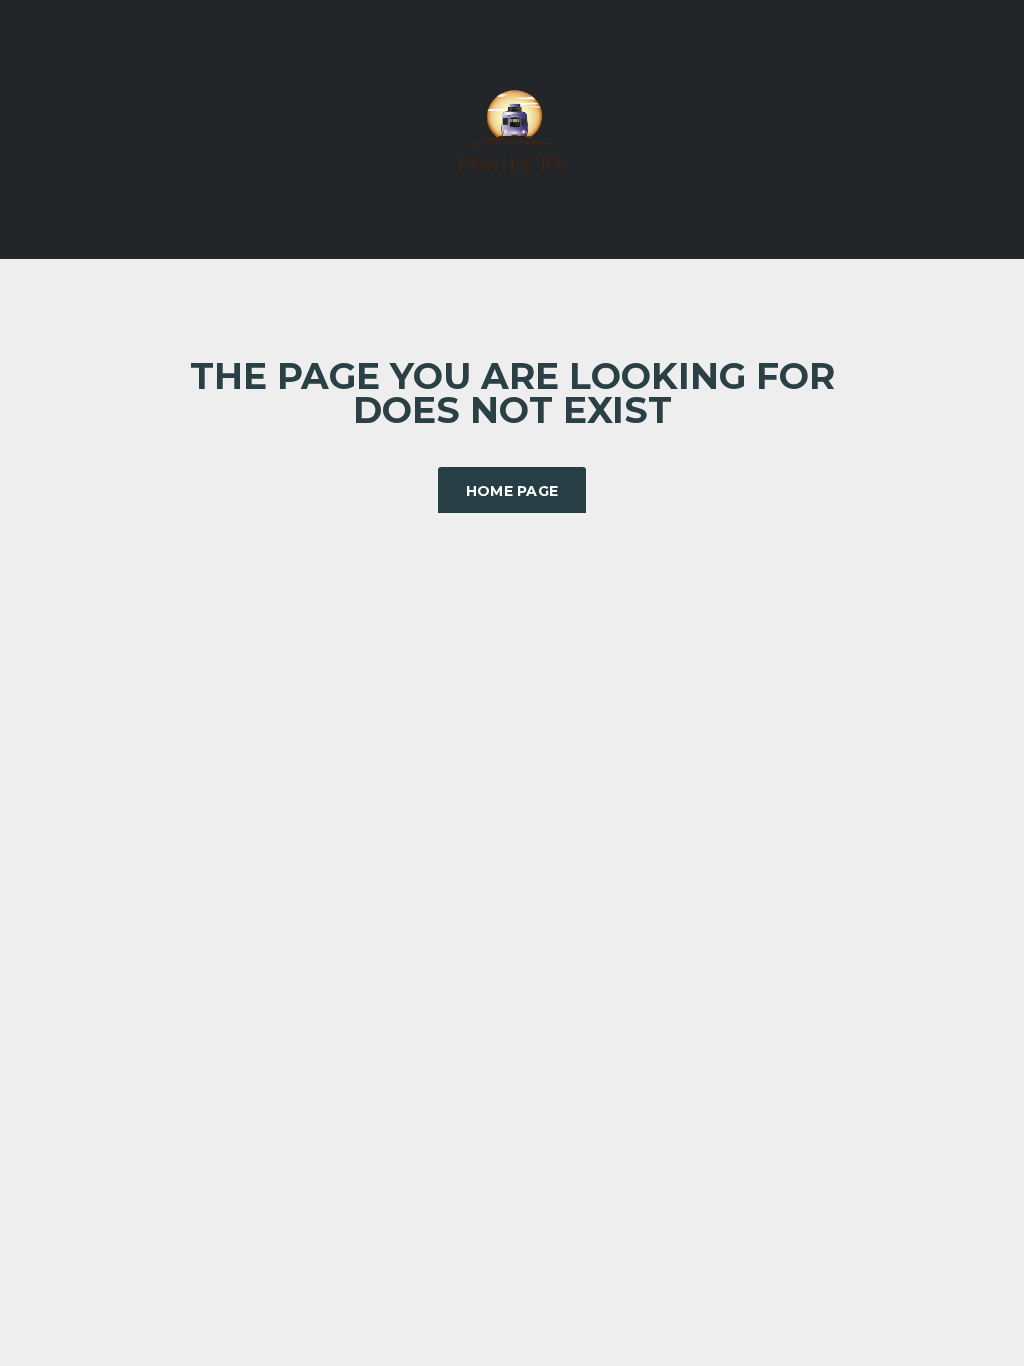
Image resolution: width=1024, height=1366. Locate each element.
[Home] (512, 127)
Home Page (512, 491)
